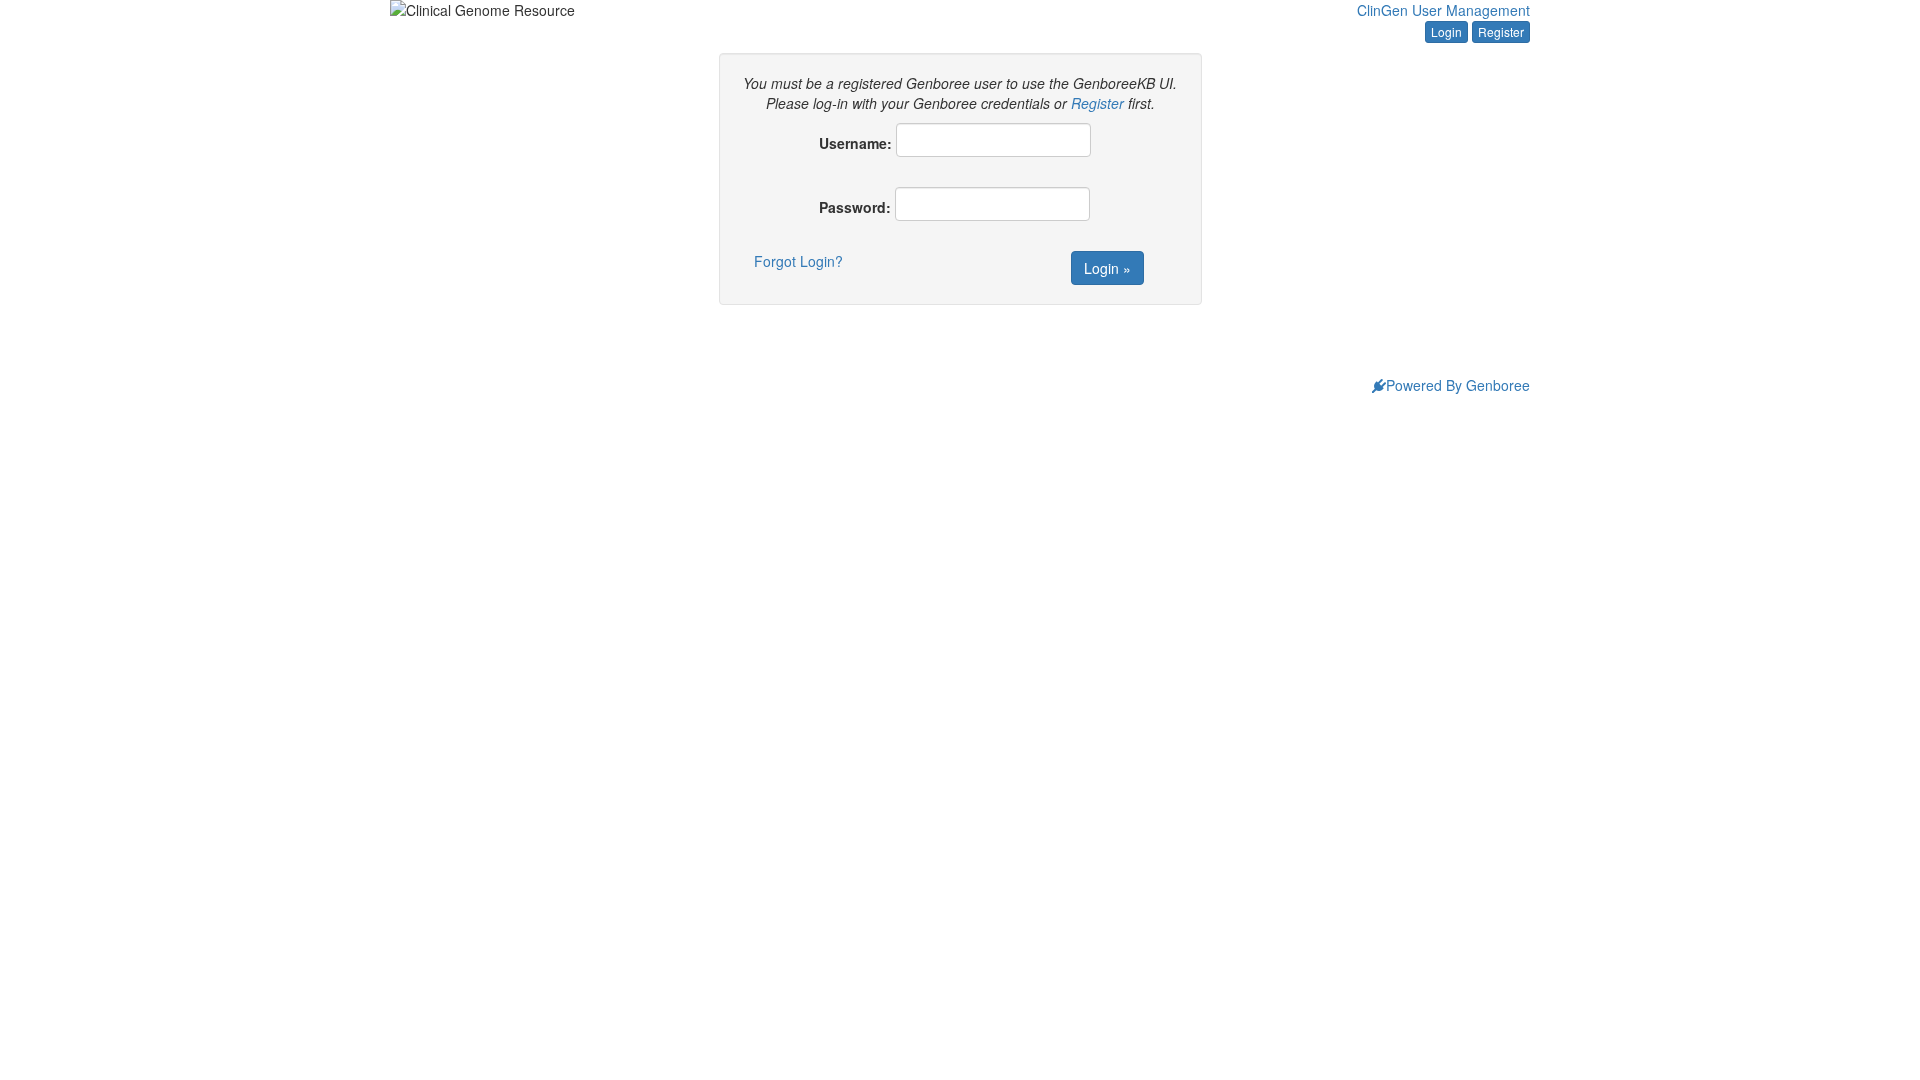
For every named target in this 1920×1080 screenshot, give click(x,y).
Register (1501, 31)
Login (1446, 31)
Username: (855, 143)
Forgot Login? (798, 261)
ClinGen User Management (1443, 10)
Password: (855, 207)
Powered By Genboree (1458, 385)
